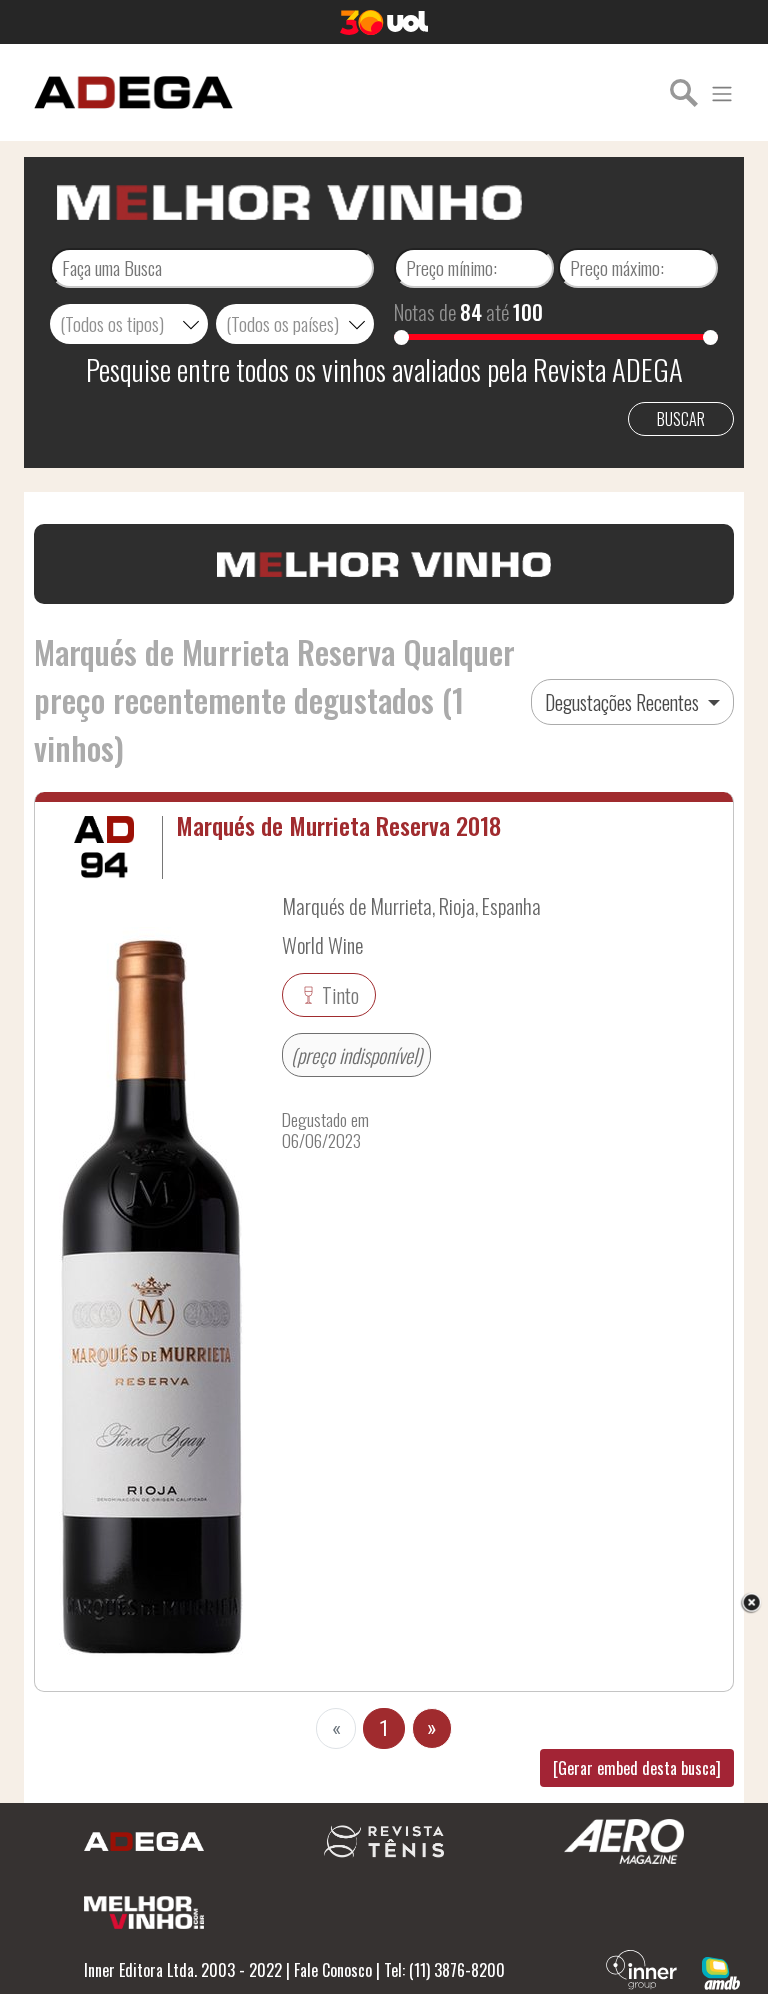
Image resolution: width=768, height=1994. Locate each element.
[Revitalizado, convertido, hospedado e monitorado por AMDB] (721, 1971)
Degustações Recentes (624, 702)
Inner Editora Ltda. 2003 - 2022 (183, 1970)
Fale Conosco (333, 1970)
